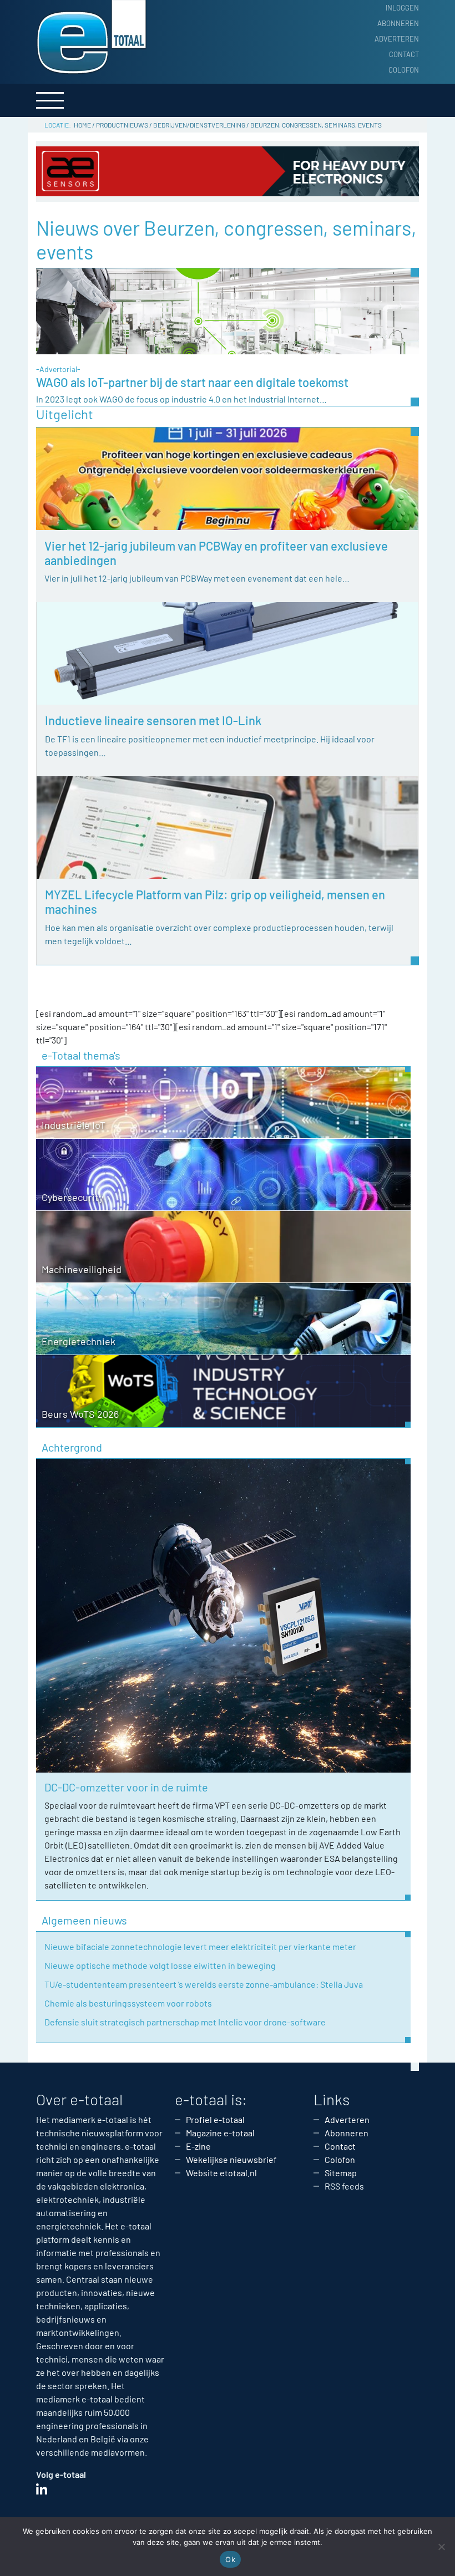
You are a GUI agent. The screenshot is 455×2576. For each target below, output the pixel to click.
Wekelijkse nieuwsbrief (231, 2159)
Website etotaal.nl (221, 2173)
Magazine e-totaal (220, 2133)
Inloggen (402, 8)
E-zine (198, 2146)
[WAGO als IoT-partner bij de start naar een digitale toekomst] (228, 310)
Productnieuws (122, 125)
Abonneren (398, 23)
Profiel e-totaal (215, 2119)
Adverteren (397, 39)
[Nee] (441, 2547)
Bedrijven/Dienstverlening (199, 125)
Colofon (404, 70)
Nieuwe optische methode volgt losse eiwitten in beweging (160, 1965)
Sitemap (341, 2173)
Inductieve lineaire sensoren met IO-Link (153, 720)
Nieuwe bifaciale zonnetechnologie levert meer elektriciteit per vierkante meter (200, 1946)
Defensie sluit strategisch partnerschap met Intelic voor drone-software (185, 2022)
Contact (404, 54)
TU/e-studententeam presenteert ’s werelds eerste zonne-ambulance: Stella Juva (204, 1984)
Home (82, 125)
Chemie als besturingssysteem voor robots (128, 2003)
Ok (230, 2559)
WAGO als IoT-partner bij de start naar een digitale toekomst (192, 382)
